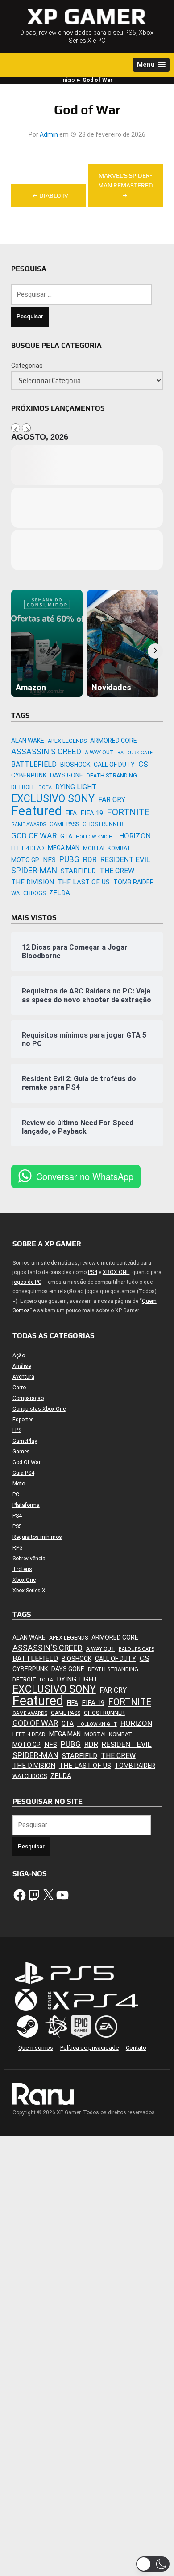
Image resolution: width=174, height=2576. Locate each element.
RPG (18, 1548)
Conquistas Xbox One (39, 1409)
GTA (66, 836)
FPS (17, 1430)
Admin (49, 134)
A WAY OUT (99, 752)
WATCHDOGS (28, 893)
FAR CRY (112, 800)
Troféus (22, 1569)
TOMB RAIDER (134, 882)
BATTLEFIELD (34, 764)
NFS (49, 860)
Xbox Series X (29, 1591)
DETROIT (23, 787)
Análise (22, 1366)
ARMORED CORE (114, 741)
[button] (151, 65)
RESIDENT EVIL (125, 859)
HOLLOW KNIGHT (96, 837)
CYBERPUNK (29, 775)
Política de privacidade (89, 2048)
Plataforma (26, 1505)
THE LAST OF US (84, 882)
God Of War (27, 1462)
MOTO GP (25, 860)
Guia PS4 (23, 1473)
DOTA (45, 787)
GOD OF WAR (34, 836)
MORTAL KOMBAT (107, 848)
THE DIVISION (33, 882)
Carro (19, 1388)
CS (143, 764)
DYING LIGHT (76, 787)
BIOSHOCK (75, 765)
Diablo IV (54, 195)
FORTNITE (128, 812)
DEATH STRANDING (112, 775)
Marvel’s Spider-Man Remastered (126, 180)
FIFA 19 (92, 813)
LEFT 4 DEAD (28, 848)
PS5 (17, 1526)
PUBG (69, 859)
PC (16, 1494)
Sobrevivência (29, 1559)
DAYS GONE (66, 775)
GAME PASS (64, 824)
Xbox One (24, 1580)
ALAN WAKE (28, 741)
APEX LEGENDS (67, 741)
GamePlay (25, 1441)
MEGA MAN (64, 848)
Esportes (23, 1420)
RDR (90, 859)
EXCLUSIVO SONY (53, 799)
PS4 (93, 1272)
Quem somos (36, 2048)
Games (21, 1452)
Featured (37, 811)
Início (68, 80)
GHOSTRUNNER (103, 824)
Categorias (27, 366)
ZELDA (60, 893)
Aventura (23, 1377)
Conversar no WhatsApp (85, 1176)
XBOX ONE (116, 1272)
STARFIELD (78, 871)
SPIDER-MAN (34, 870)
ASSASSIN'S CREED (46, 751)
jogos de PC (27, 1282)
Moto (19, 1484)
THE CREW (117, 871)
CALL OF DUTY (114, 765)
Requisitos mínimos (37, 1537)
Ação (19, 1355)
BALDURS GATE (135, 753)
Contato (136, 2048)
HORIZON (135, 836)
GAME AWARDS (29, 824)
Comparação (28, 1398)
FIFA (71, 813)
